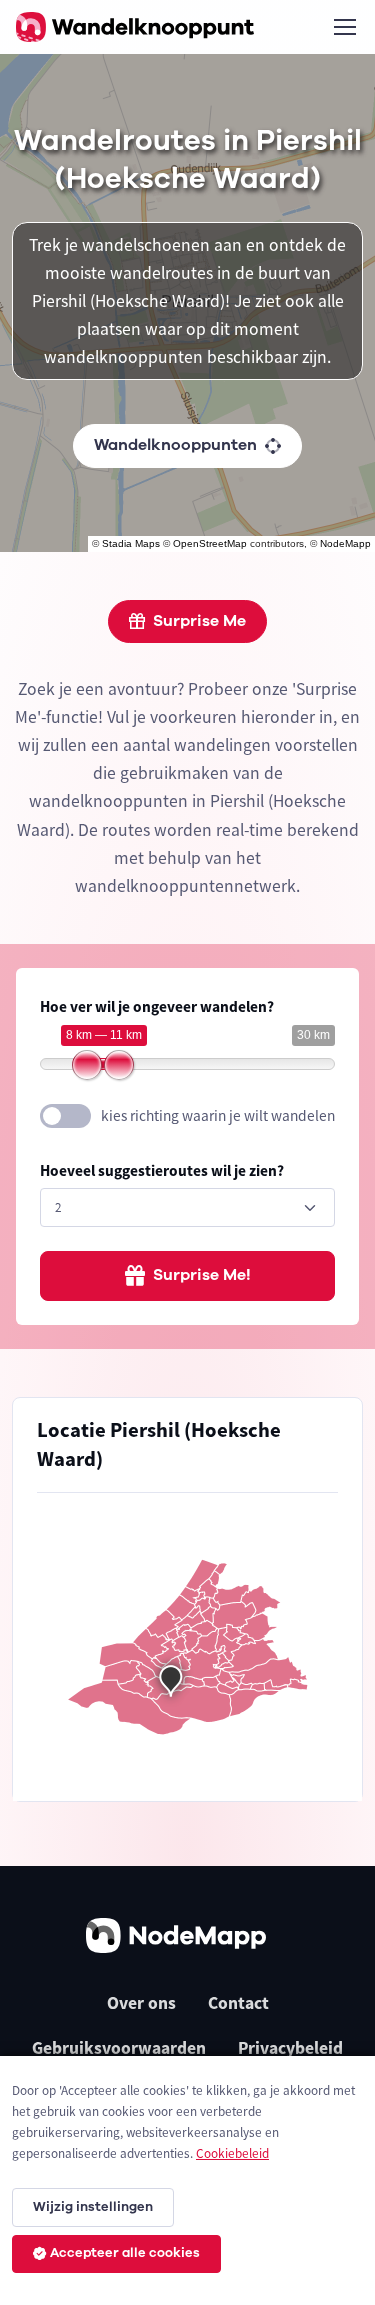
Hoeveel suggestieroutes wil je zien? (162, 1170)
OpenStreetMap (210, 543)
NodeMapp (345, 543)
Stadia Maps (131, 543)
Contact (238, 2003)
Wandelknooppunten (175, 445)
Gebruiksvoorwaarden (119, 2048)
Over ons (141, 2003)
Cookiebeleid (232, 2153)
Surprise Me (199, 621)
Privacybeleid (290, 2048)
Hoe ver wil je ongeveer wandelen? (157, 1006)
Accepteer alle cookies (125, 2253)
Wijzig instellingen (93, 2207)
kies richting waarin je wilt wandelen (218, 1115)
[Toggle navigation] (344, 27)
